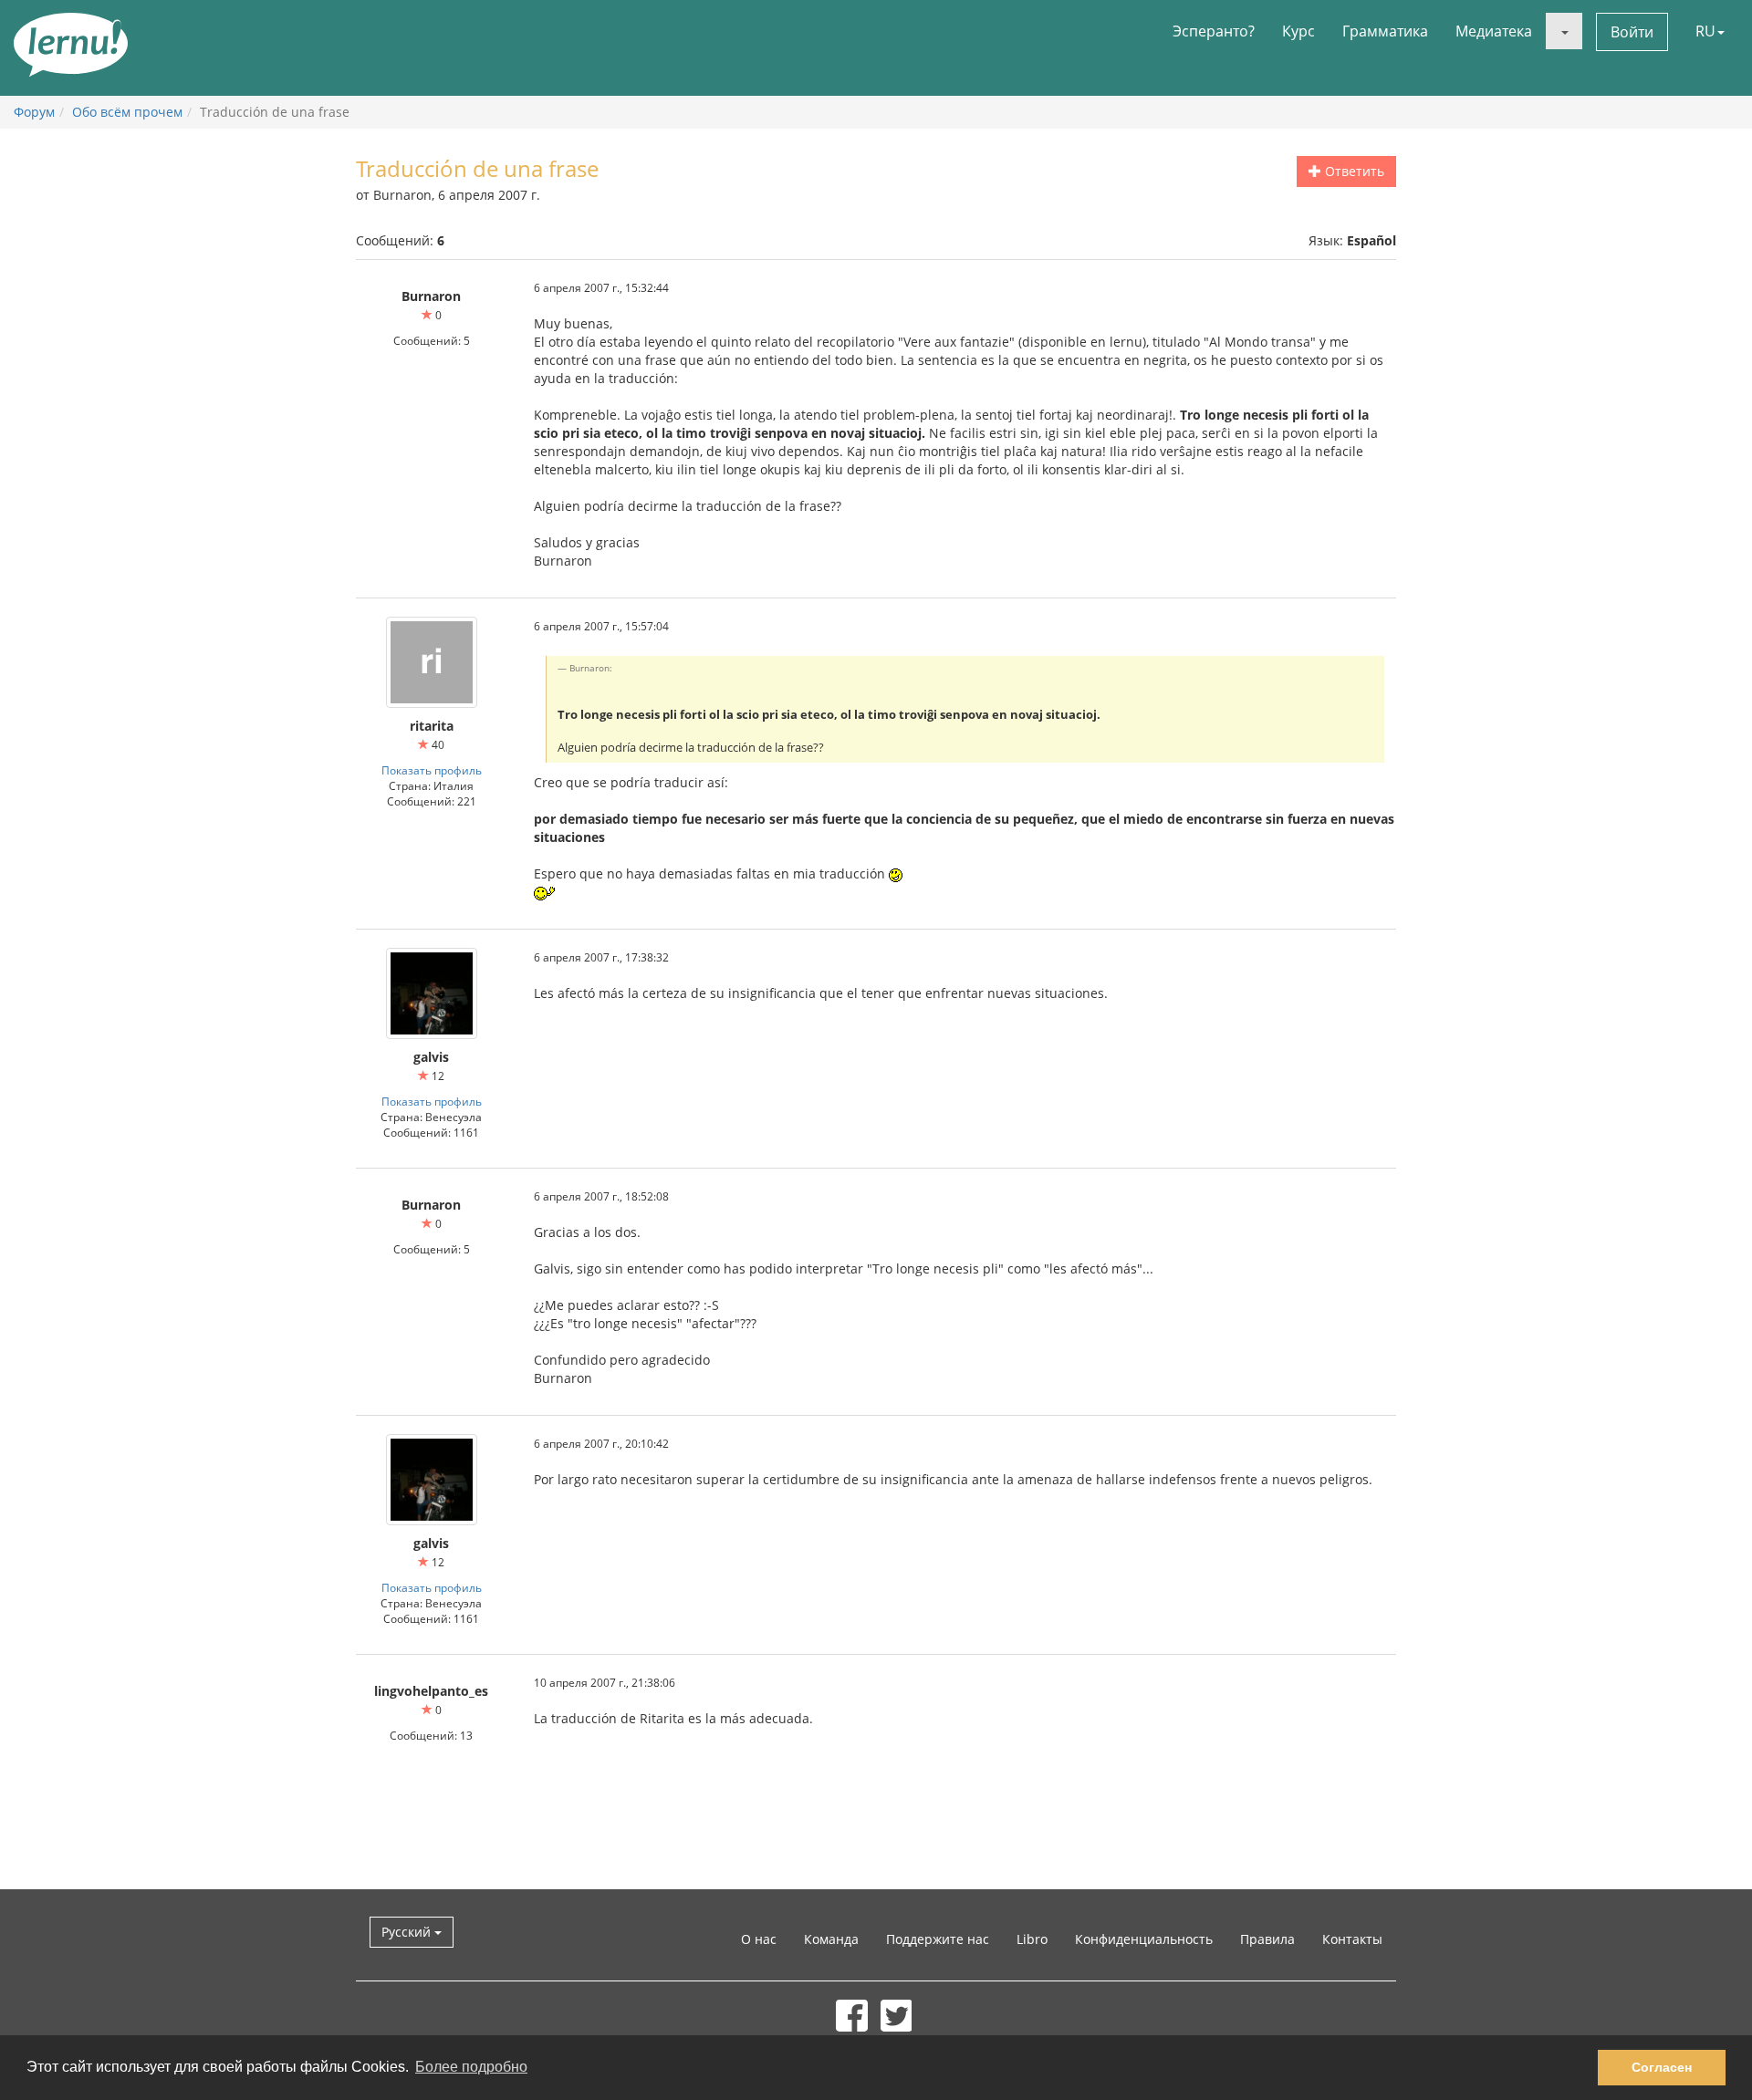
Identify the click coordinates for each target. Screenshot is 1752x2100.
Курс (1298, 31)
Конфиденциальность (1144, 1939)
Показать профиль (432, 770)
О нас (759, 1939)
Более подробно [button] (471, 2067)
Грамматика (1385, 31)
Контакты (1352, 1939)
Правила (1267, 1939)
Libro (1032, 1939)
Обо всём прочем (127, 112)
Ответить (1353, 171)
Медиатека (1494, 31)
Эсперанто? (1214, 31)
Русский (408, 1932)
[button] (1564, 31)
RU (1705, 31)
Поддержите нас (938, 1939)
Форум (34, 112)
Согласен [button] (1662, 2067)
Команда (831, 1939)
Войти (1632, 32)
